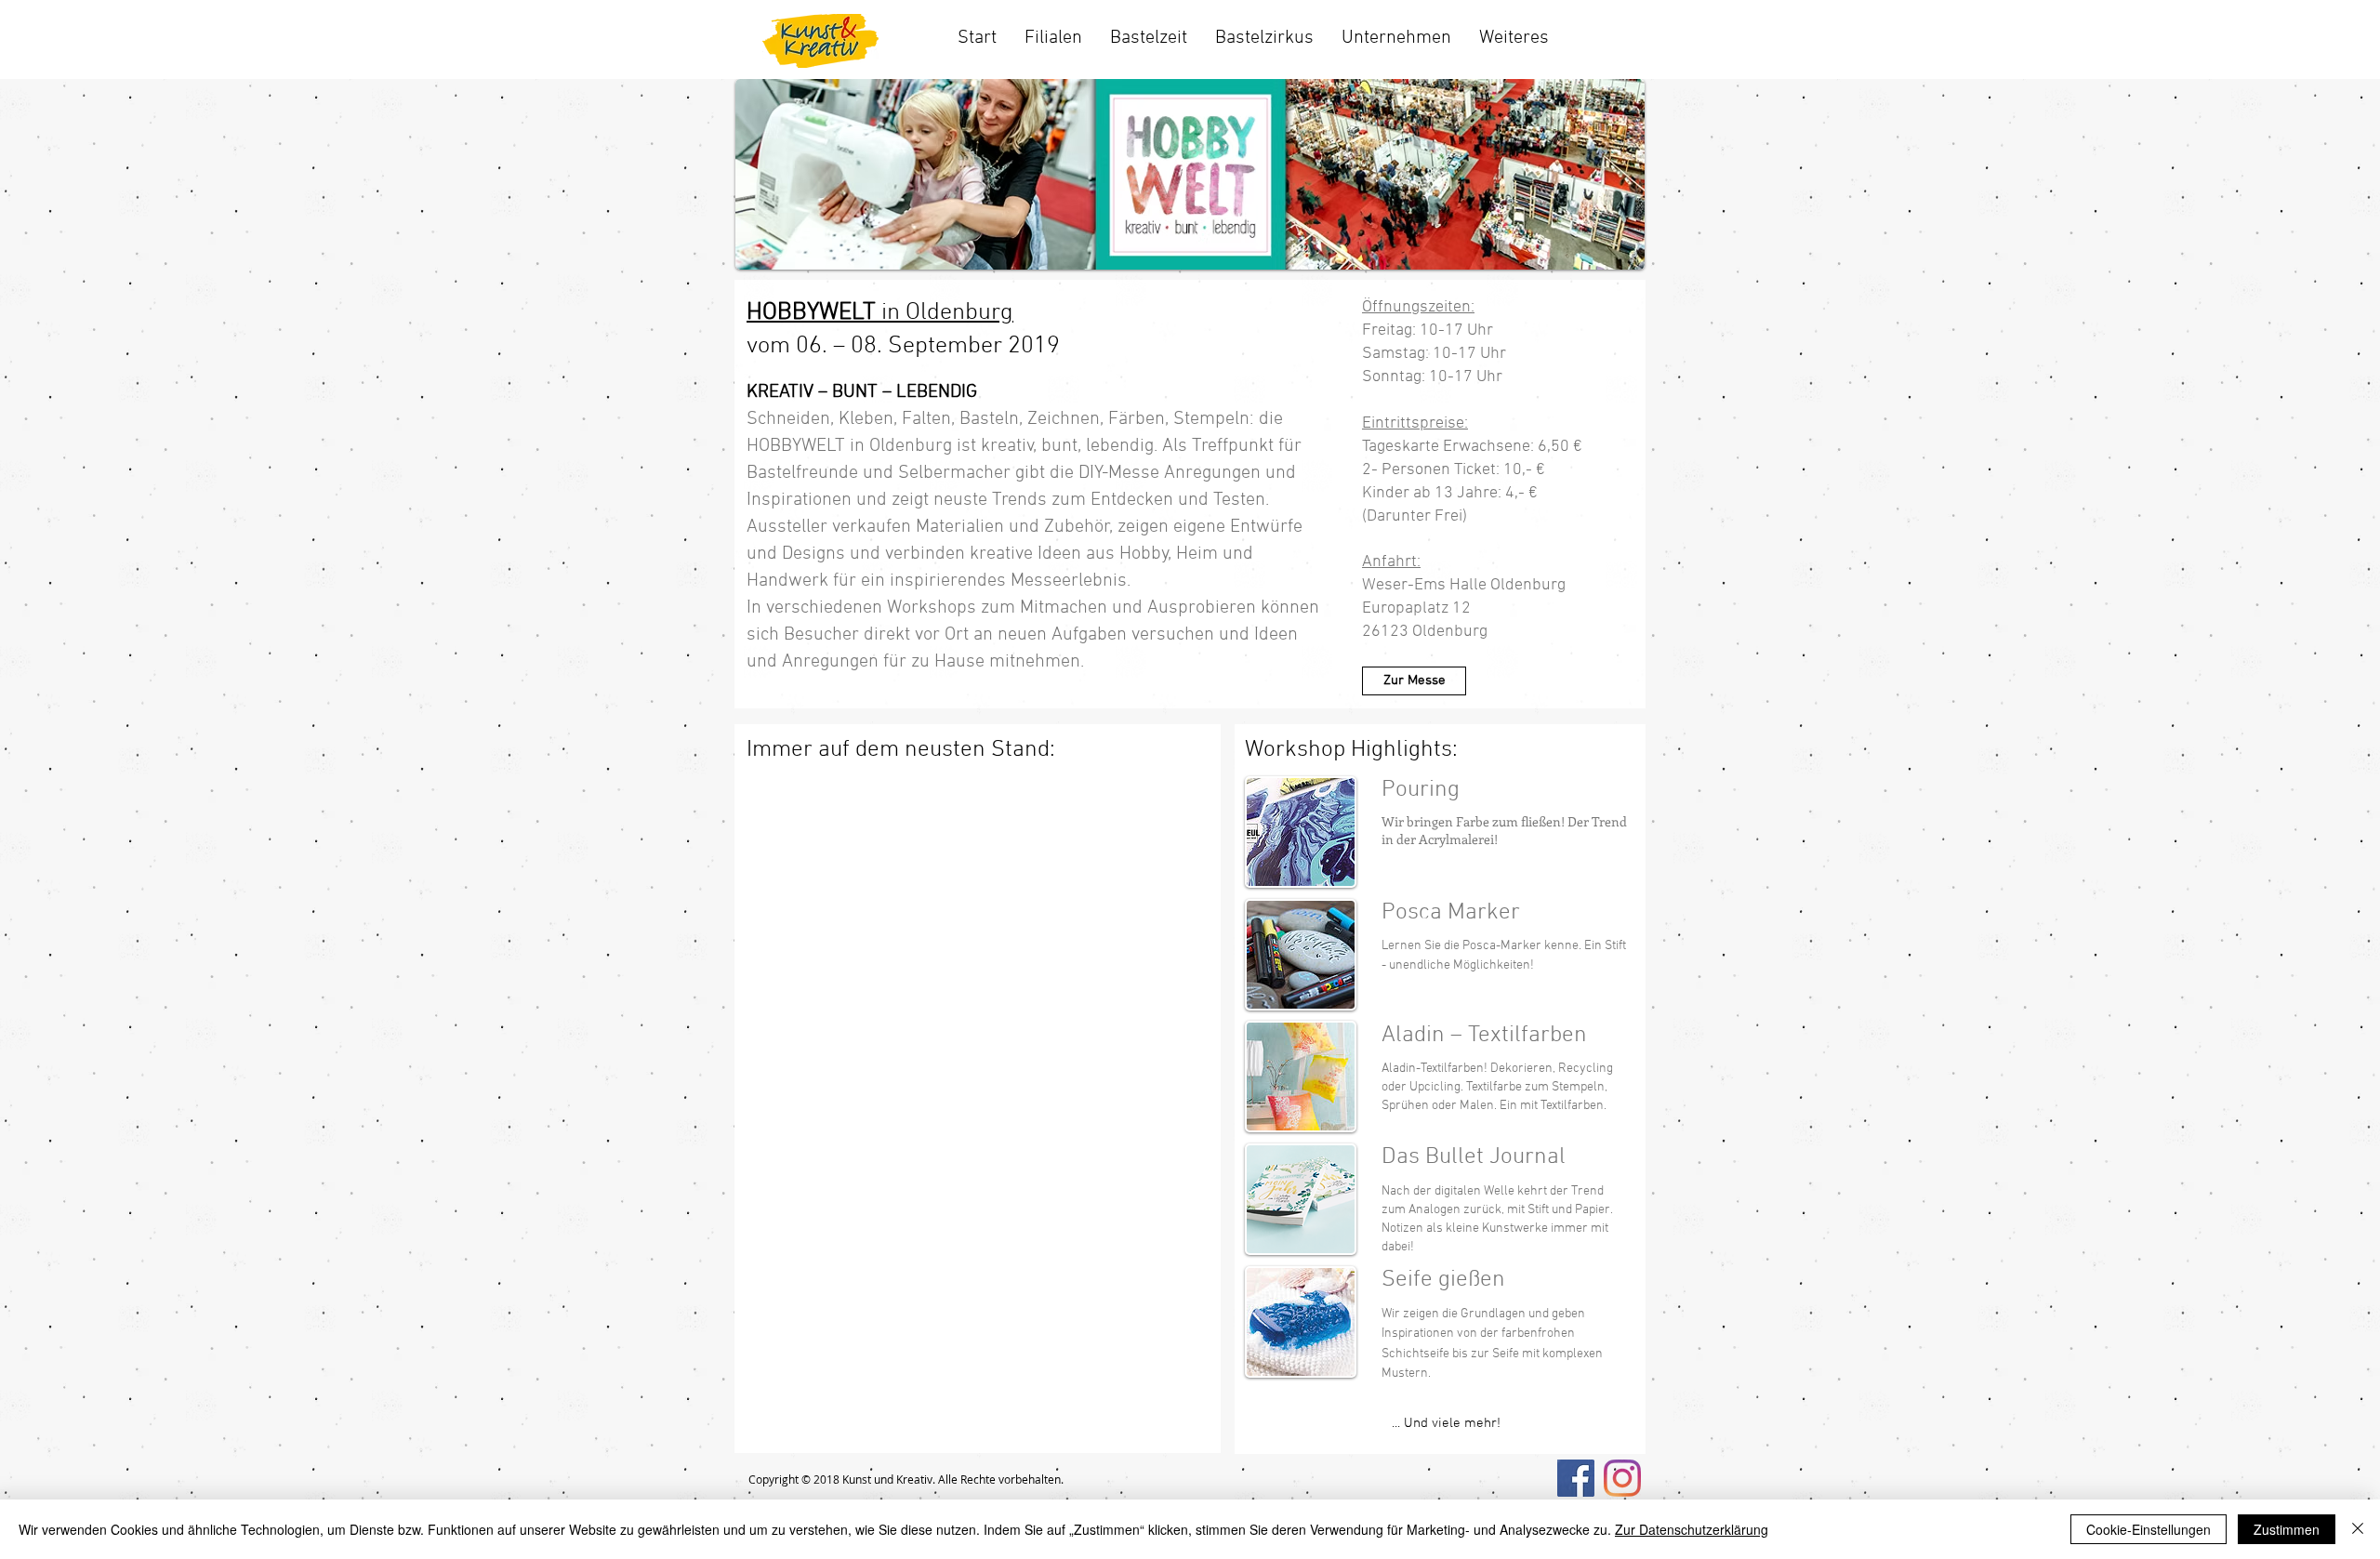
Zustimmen (2287, 1529)
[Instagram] (1622, 1478)
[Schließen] (2358, 1529)
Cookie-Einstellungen (2149, 1529)
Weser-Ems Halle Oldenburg (1466, 585)
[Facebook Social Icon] (1576, 1478)
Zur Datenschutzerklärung (1692, 1529)
